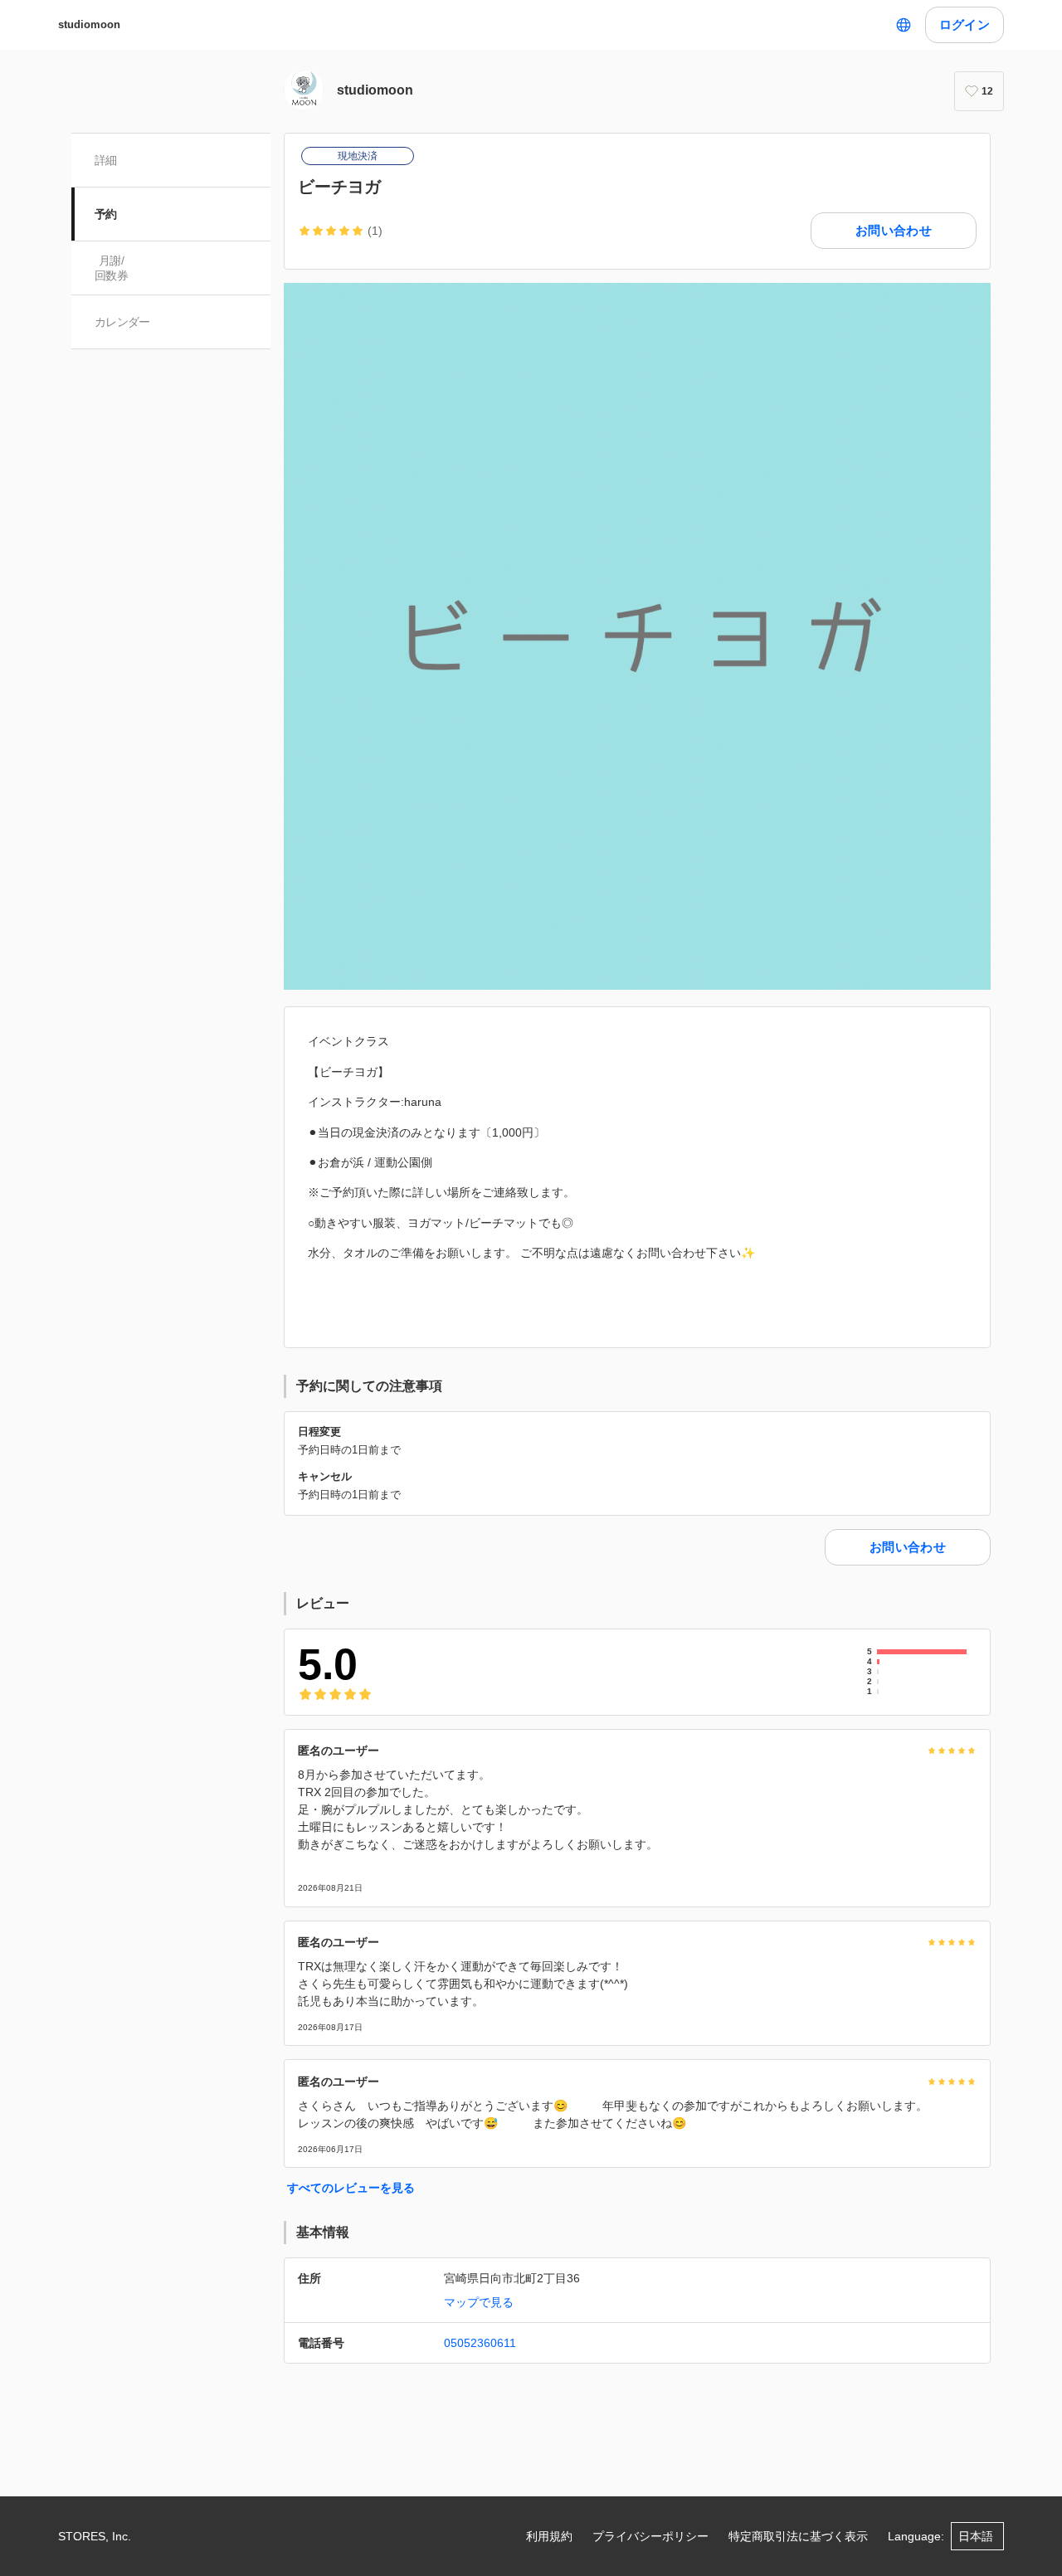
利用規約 (549, 2536)
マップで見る (479, 2302)
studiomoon (89, 24)
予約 (106, 214)
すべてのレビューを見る (351, 2188)
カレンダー (122, 322)
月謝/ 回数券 (111, 268)
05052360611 (480, 2343)
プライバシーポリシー (650, 2536)
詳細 (106, 160)
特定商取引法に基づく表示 (798, 2536)
